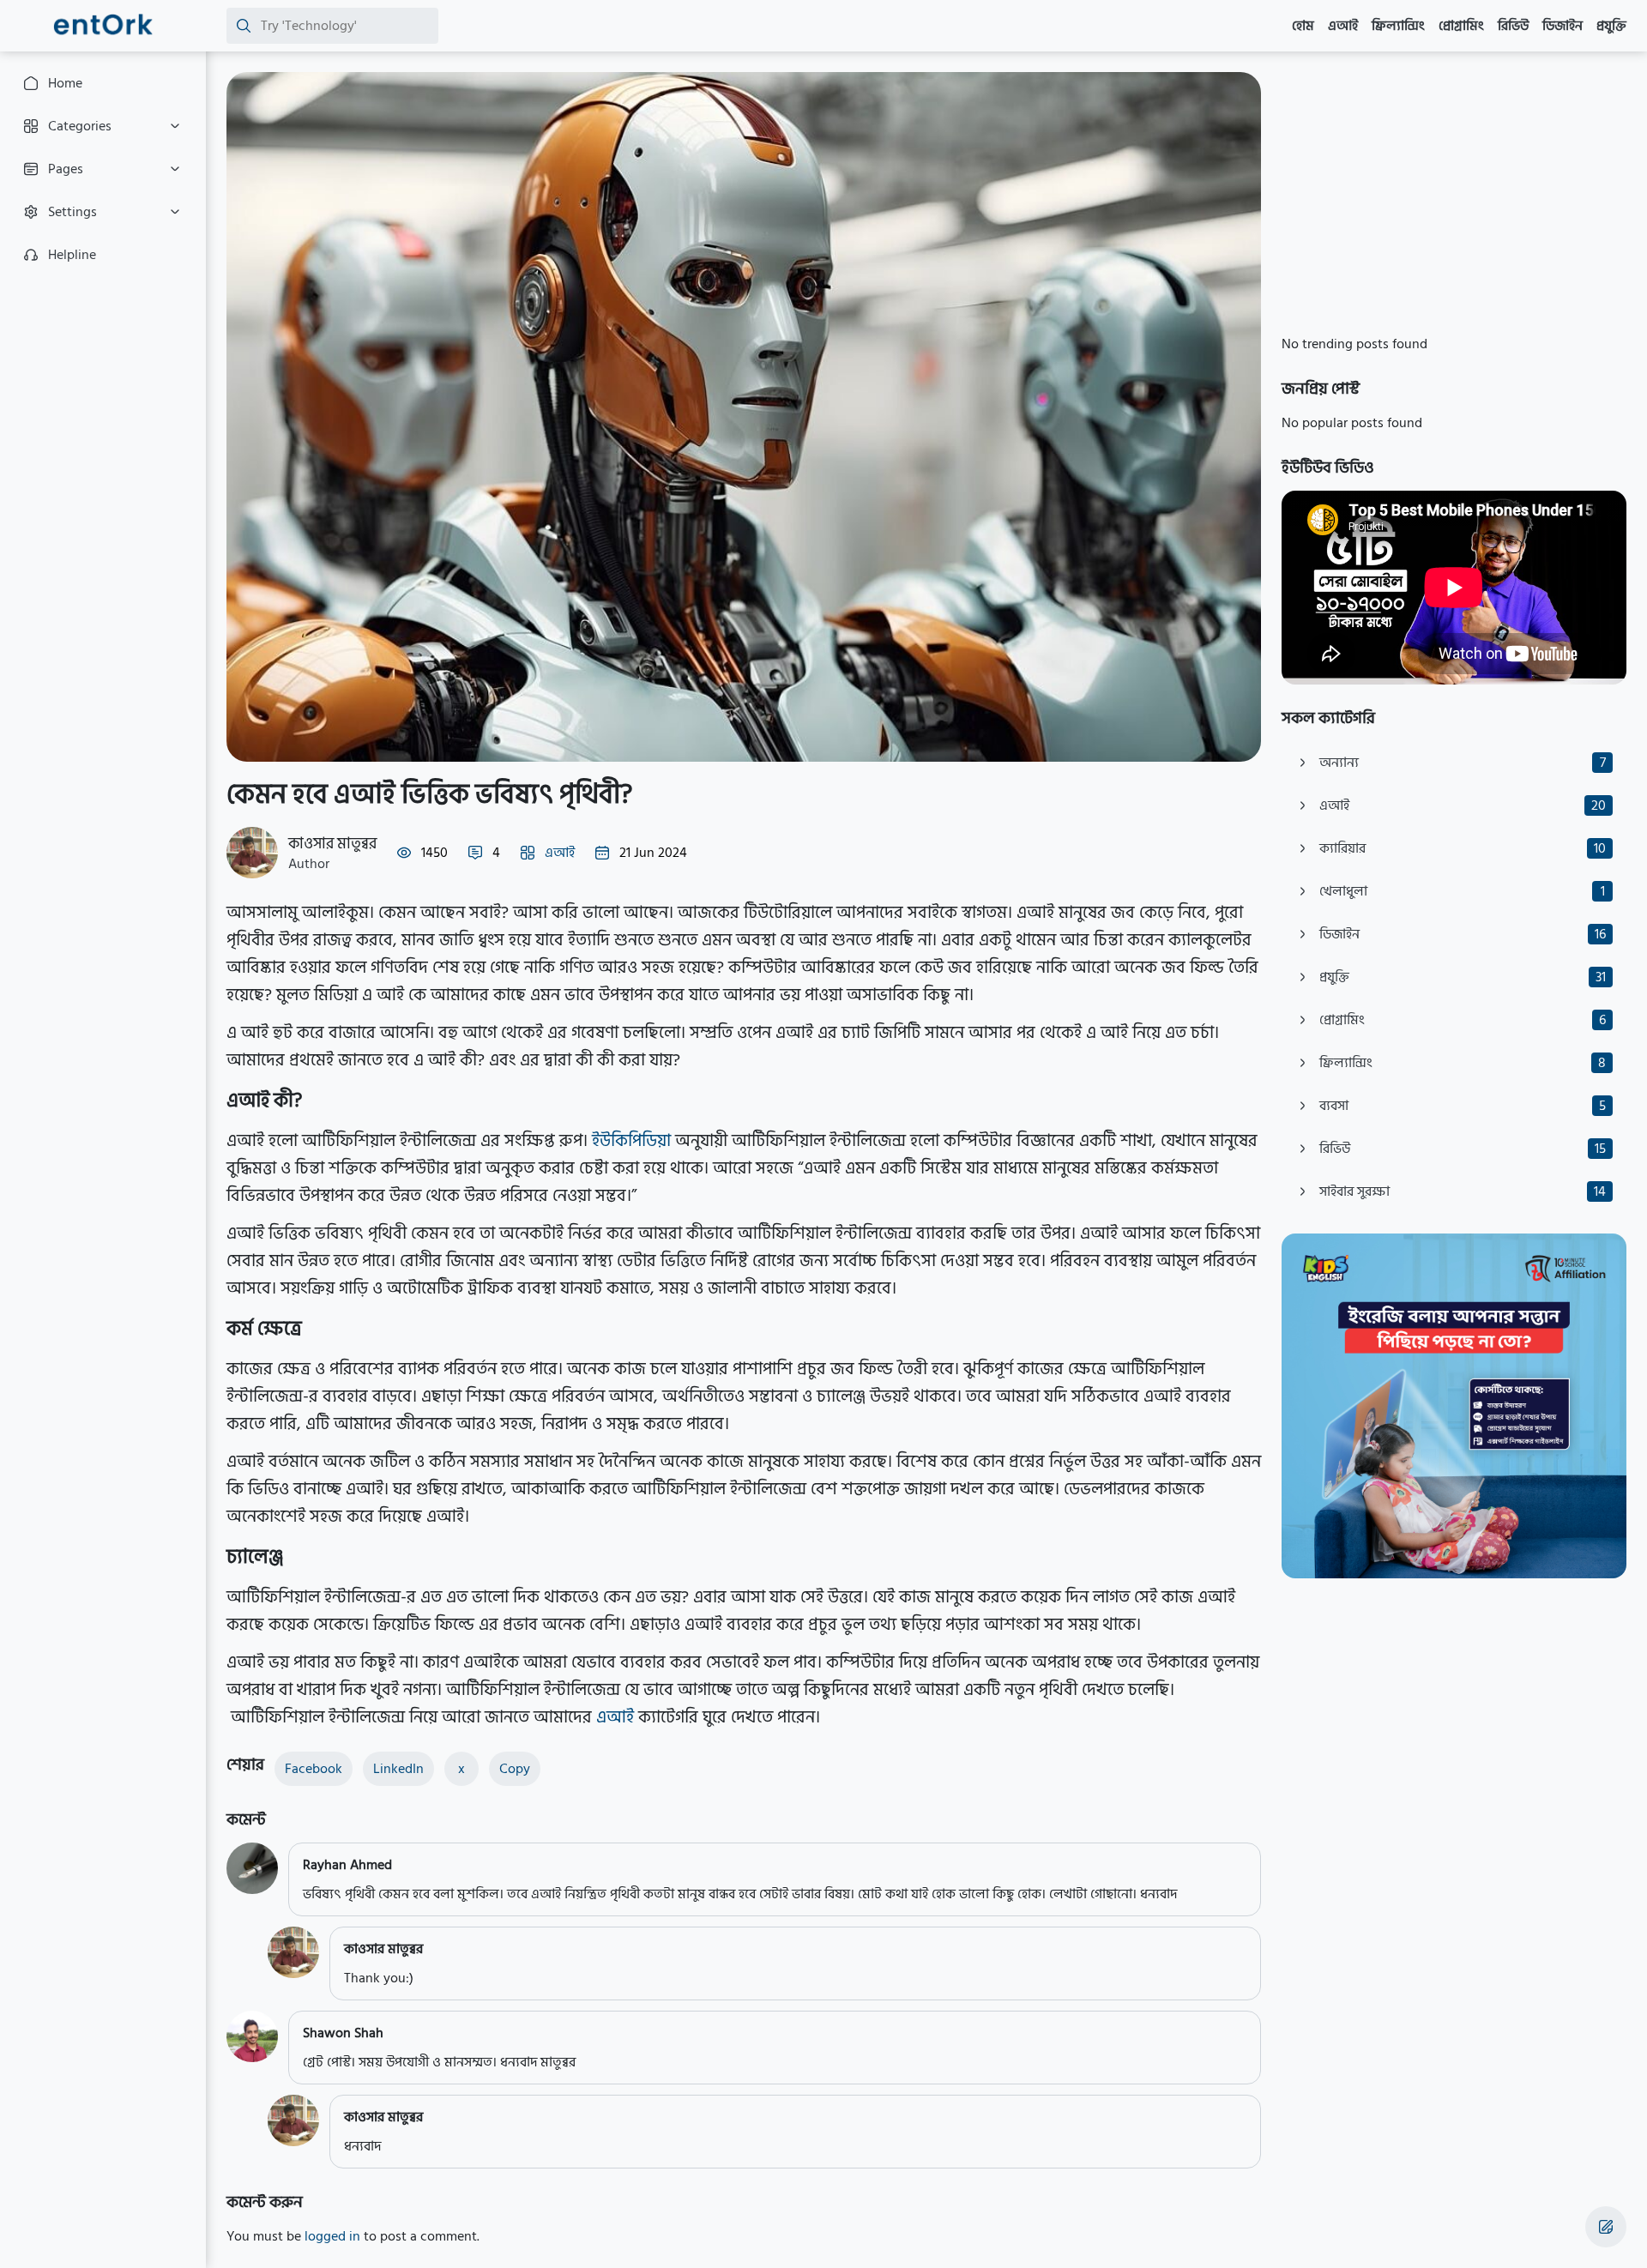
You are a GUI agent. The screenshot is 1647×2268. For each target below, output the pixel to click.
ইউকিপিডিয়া (633, 1141)
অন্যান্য (1463, 763)
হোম (1303, 26)
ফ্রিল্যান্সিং (1398, 26)
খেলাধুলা (1462, 891)
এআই (1343, 26)
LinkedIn (398, 1769)
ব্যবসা (1463, 1106)
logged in (332, 2236)
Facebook (314, 1769)
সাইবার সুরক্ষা (1463, 1191)
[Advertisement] (1454, 192)
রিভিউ (1513, 26)
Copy (515, 1769)
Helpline (72, 255)
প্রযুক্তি (1611, 26)
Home (65, 83)
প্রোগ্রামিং (1461, 26)
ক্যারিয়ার (1463, 848)
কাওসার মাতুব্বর (332, 844)
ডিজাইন (1563, 26)
